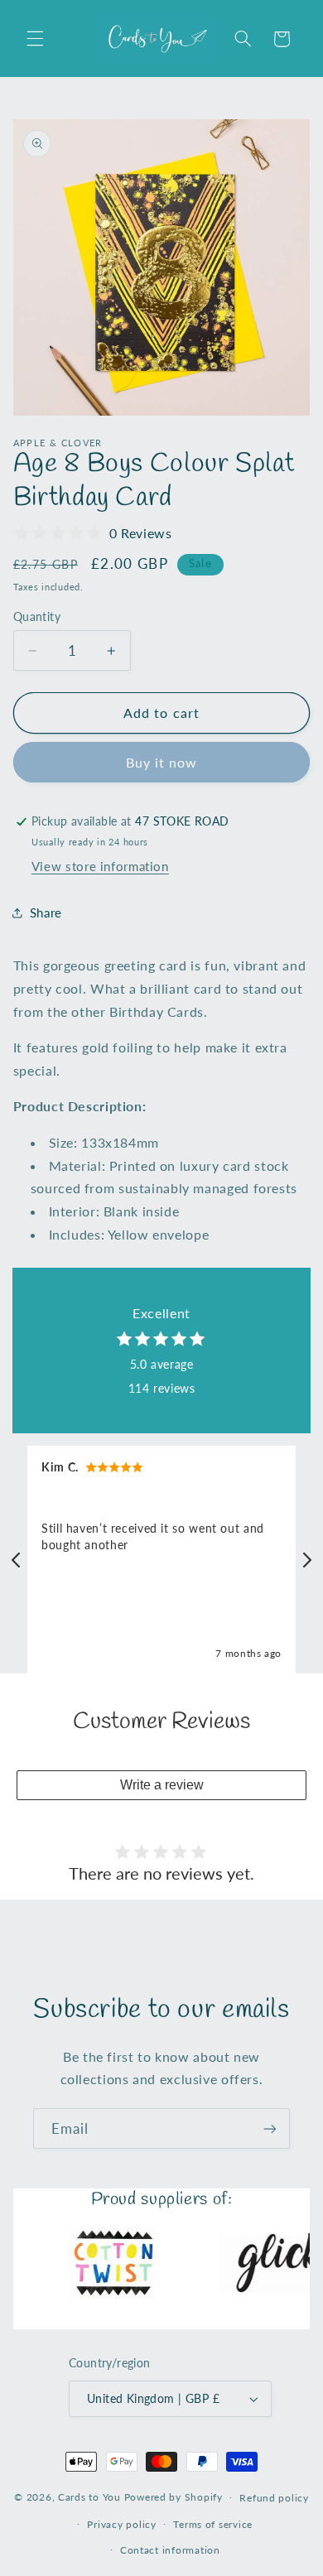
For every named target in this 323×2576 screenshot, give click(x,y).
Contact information (170, 2550)
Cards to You (89, 2497)
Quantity (37, 617)
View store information (100, 866)
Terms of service (213, 2524)
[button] (35, 39)
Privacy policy (121, 2524)
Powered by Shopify (174, 2497)
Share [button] (46, 912)
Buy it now (162, 762)
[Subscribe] (270, 2128)
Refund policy (274, 2498)
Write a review (162, 1785)
